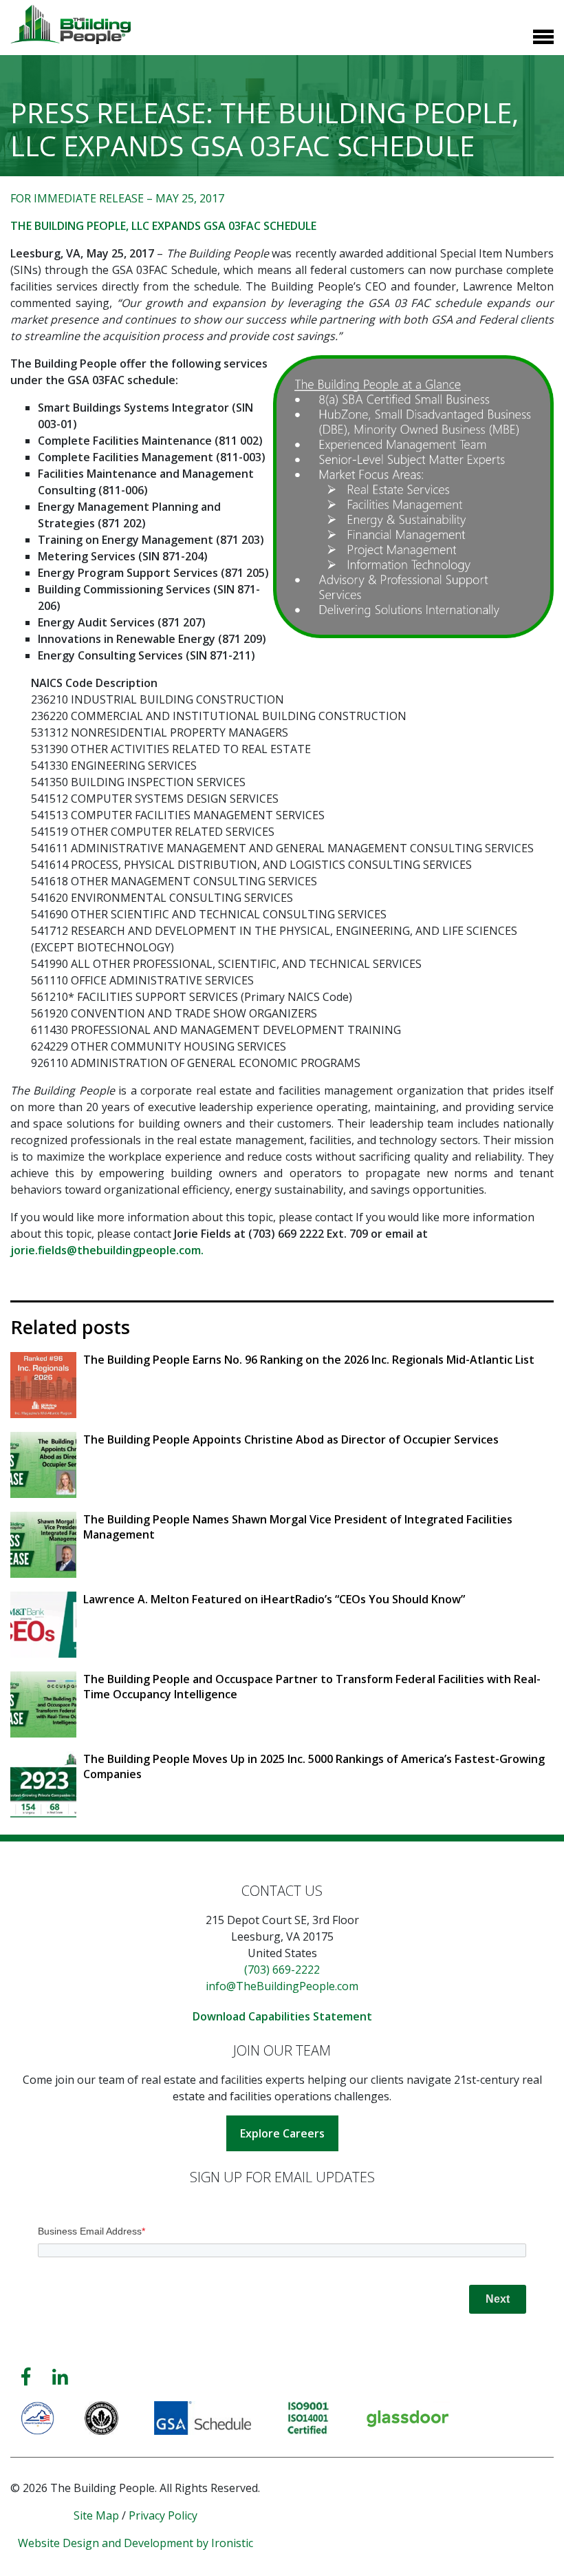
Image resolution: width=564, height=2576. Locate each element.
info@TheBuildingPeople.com (282, 1986)
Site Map (96, 2515)
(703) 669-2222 (282, 1970)
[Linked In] (60, 2377)
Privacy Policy (163, 2515)
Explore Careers (282, 2133)
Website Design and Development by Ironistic (135, 2543)
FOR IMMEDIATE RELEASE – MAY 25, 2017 (117, 198)
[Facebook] (26, 2377)
